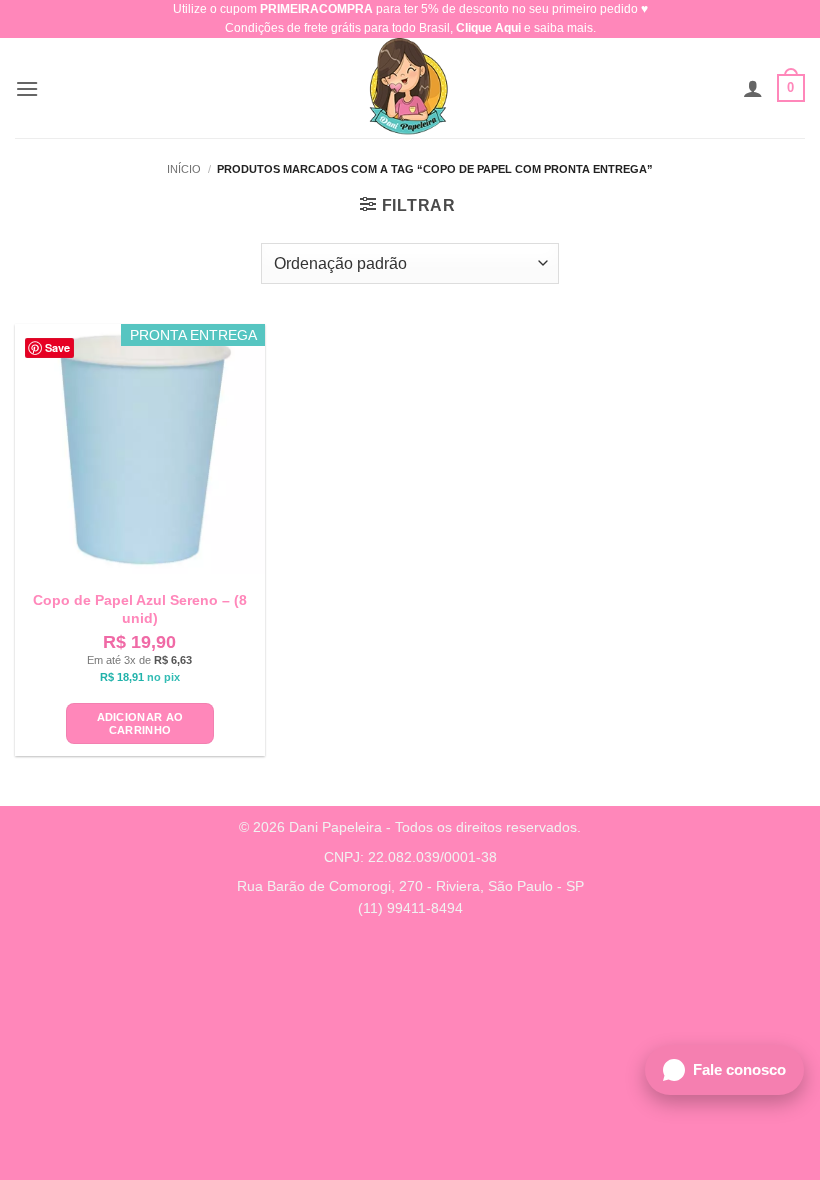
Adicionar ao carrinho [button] (140, 723)
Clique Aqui (488, 28)
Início (184, 169)
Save (57, 347)
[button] (27, 88)
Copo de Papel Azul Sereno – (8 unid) (140, 609)
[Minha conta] (753, 88)
